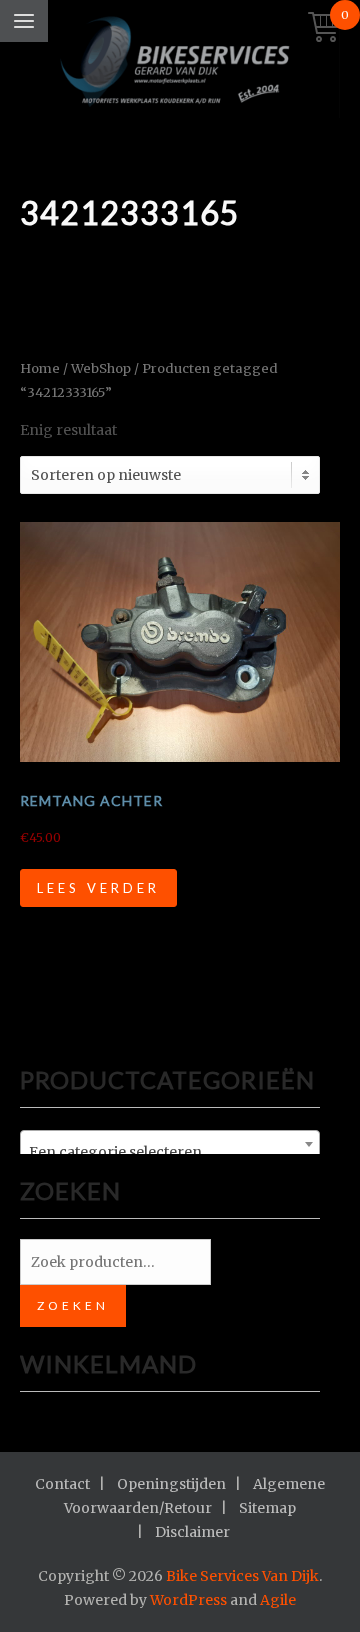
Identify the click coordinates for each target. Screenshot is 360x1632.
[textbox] (170, 1152)
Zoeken (73, 1305)
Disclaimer (192, 1532)
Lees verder (98, 888)
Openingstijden (171, 1484)
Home (40, 368)
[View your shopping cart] (324, 28)
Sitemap (267, 1508)
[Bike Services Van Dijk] (180, 64)
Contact (62, 1484)
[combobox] (170, 1144)
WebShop (101, 368)
